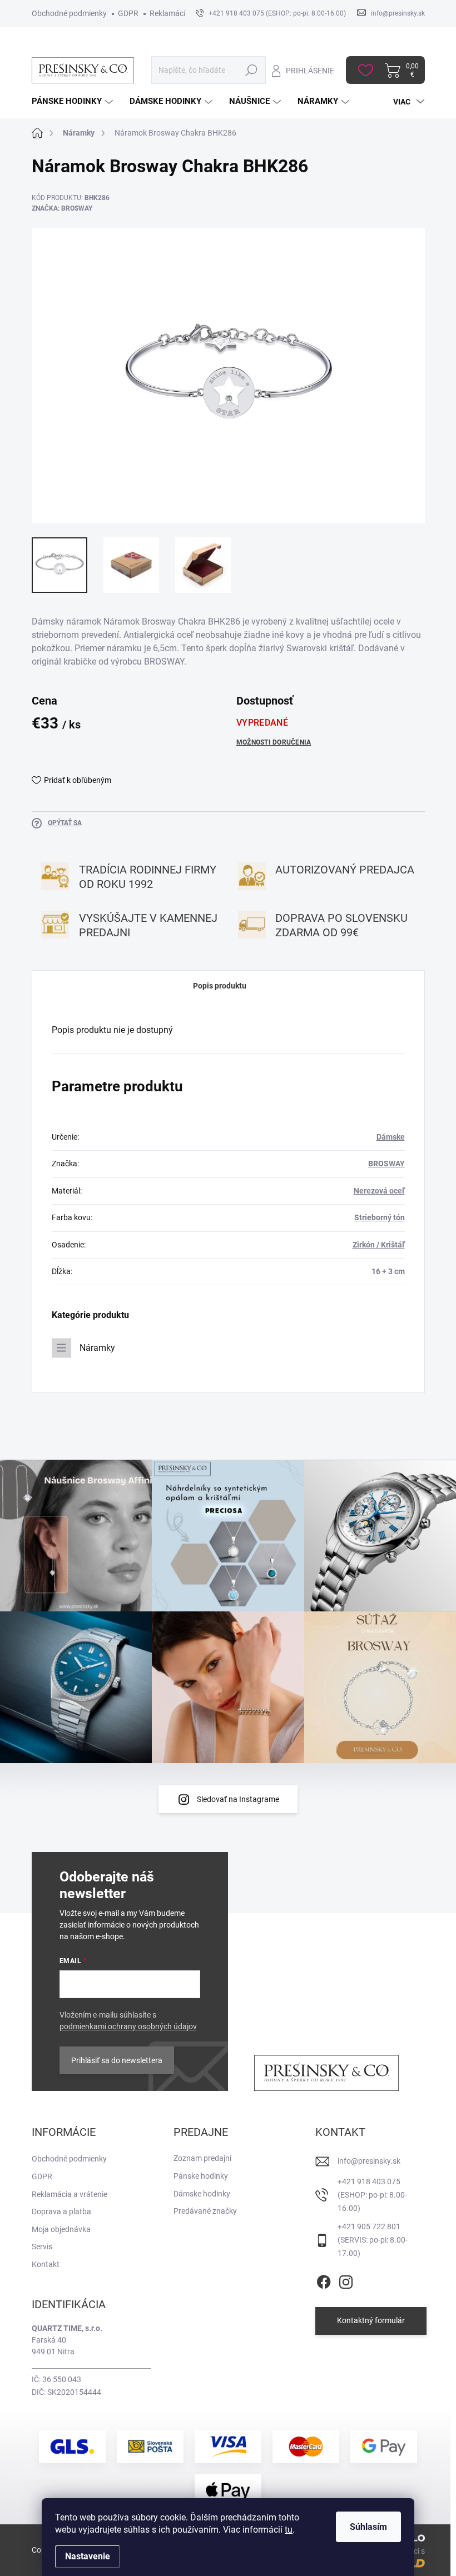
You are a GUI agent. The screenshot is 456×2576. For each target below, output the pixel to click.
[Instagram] (346, 2280)
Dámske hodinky (202, 2194)
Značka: (62, 208)
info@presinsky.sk (369, 2161)
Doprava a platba (61, 2211)
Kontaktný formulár (371, 2320)
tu (289, 2530)
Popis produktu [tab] (220, 986)
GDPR (128, 13)
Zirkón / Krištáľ (379, 1245)
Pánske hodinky (201, 2176)
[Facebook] (324, 2280)
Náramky (97, 1348)
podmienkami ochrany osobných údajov (128, 2026)
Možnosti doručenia (274, 742)
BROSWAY (386, 1164)
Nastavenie (88, 2556)
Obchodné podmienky (69, 13)
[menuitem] (74, 101)
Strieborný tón (380, 1217)
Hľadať (251, 70)
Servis (42, 2246)
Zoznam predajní (202, 2158)
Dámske (391, 1137)
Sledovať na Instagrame (238, 1799)
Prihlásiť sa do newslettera (117, 2060)
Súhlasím (368, 2527)
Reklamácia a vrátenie (70, 2194)
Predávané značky (205, 2211)
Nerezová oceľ (379, 1191)
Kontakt (46, 2264)
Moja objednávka (61, 2229)
